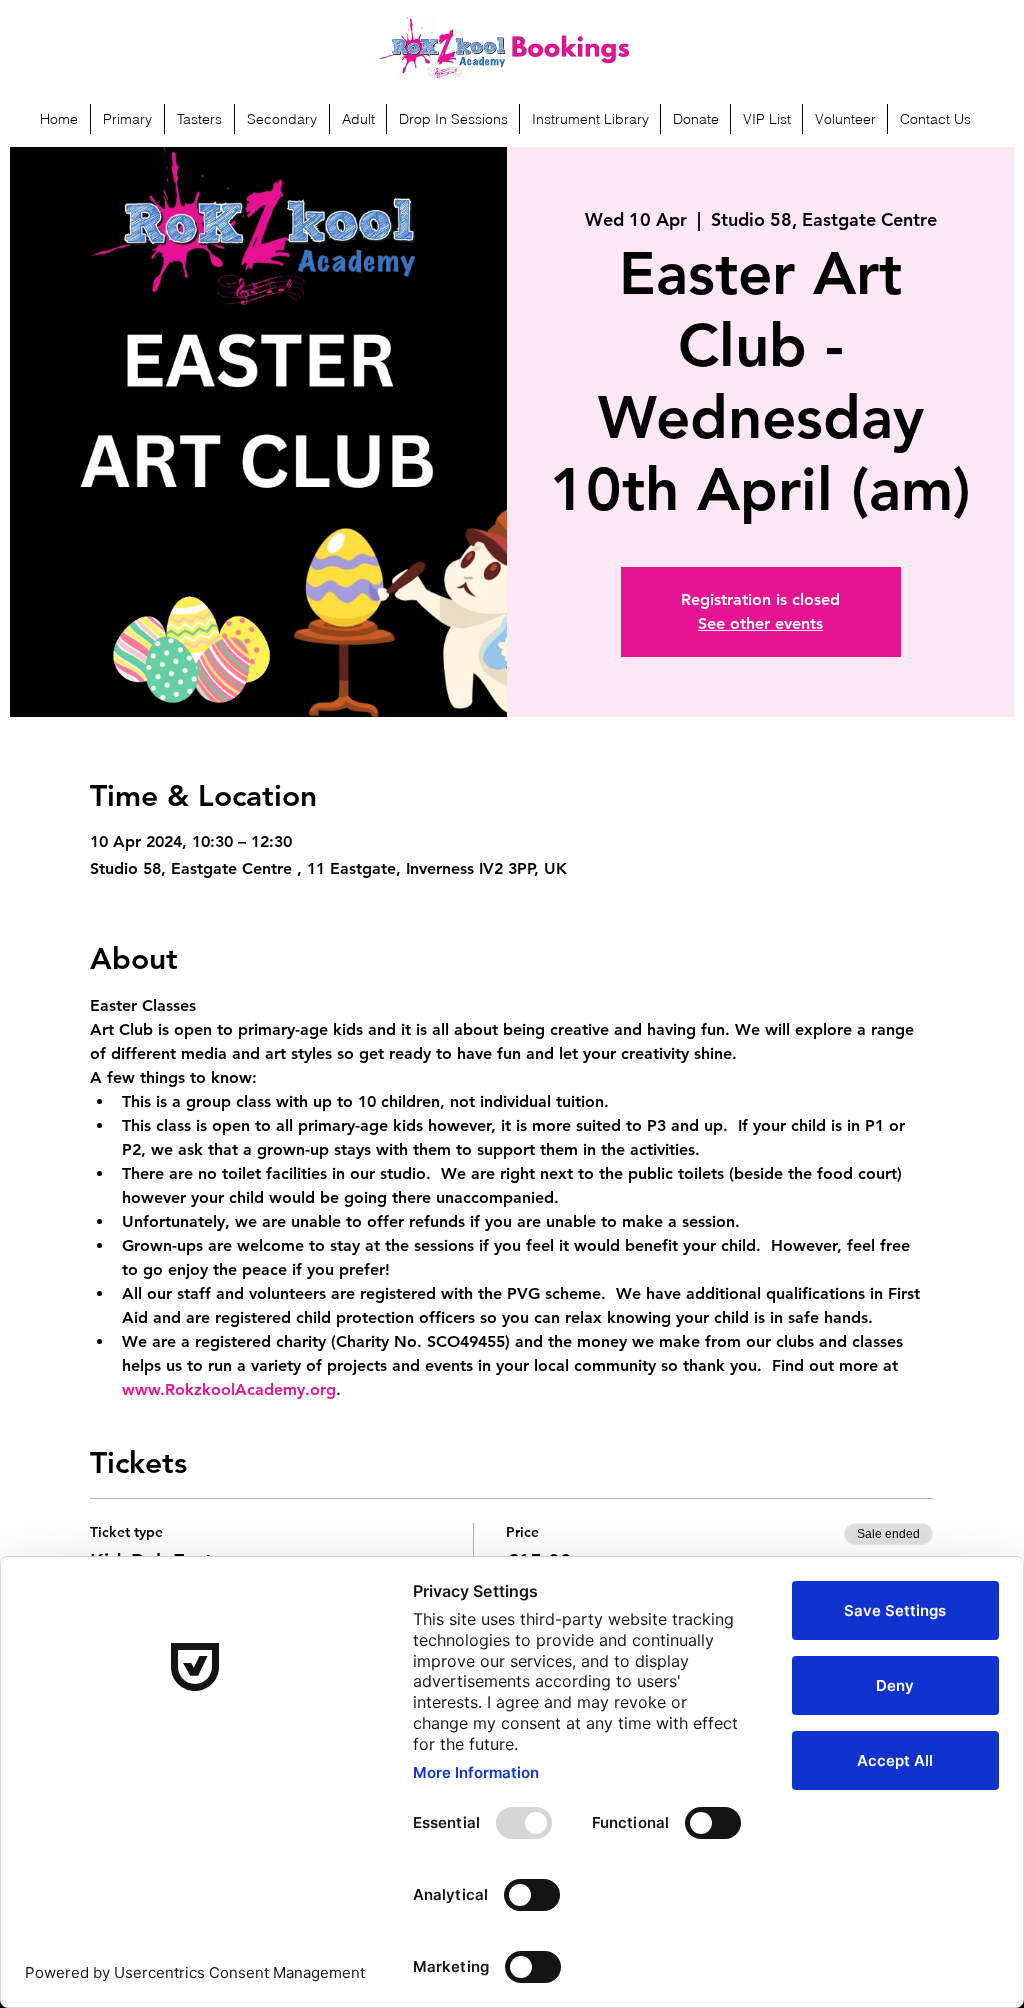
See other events (760, 623)
